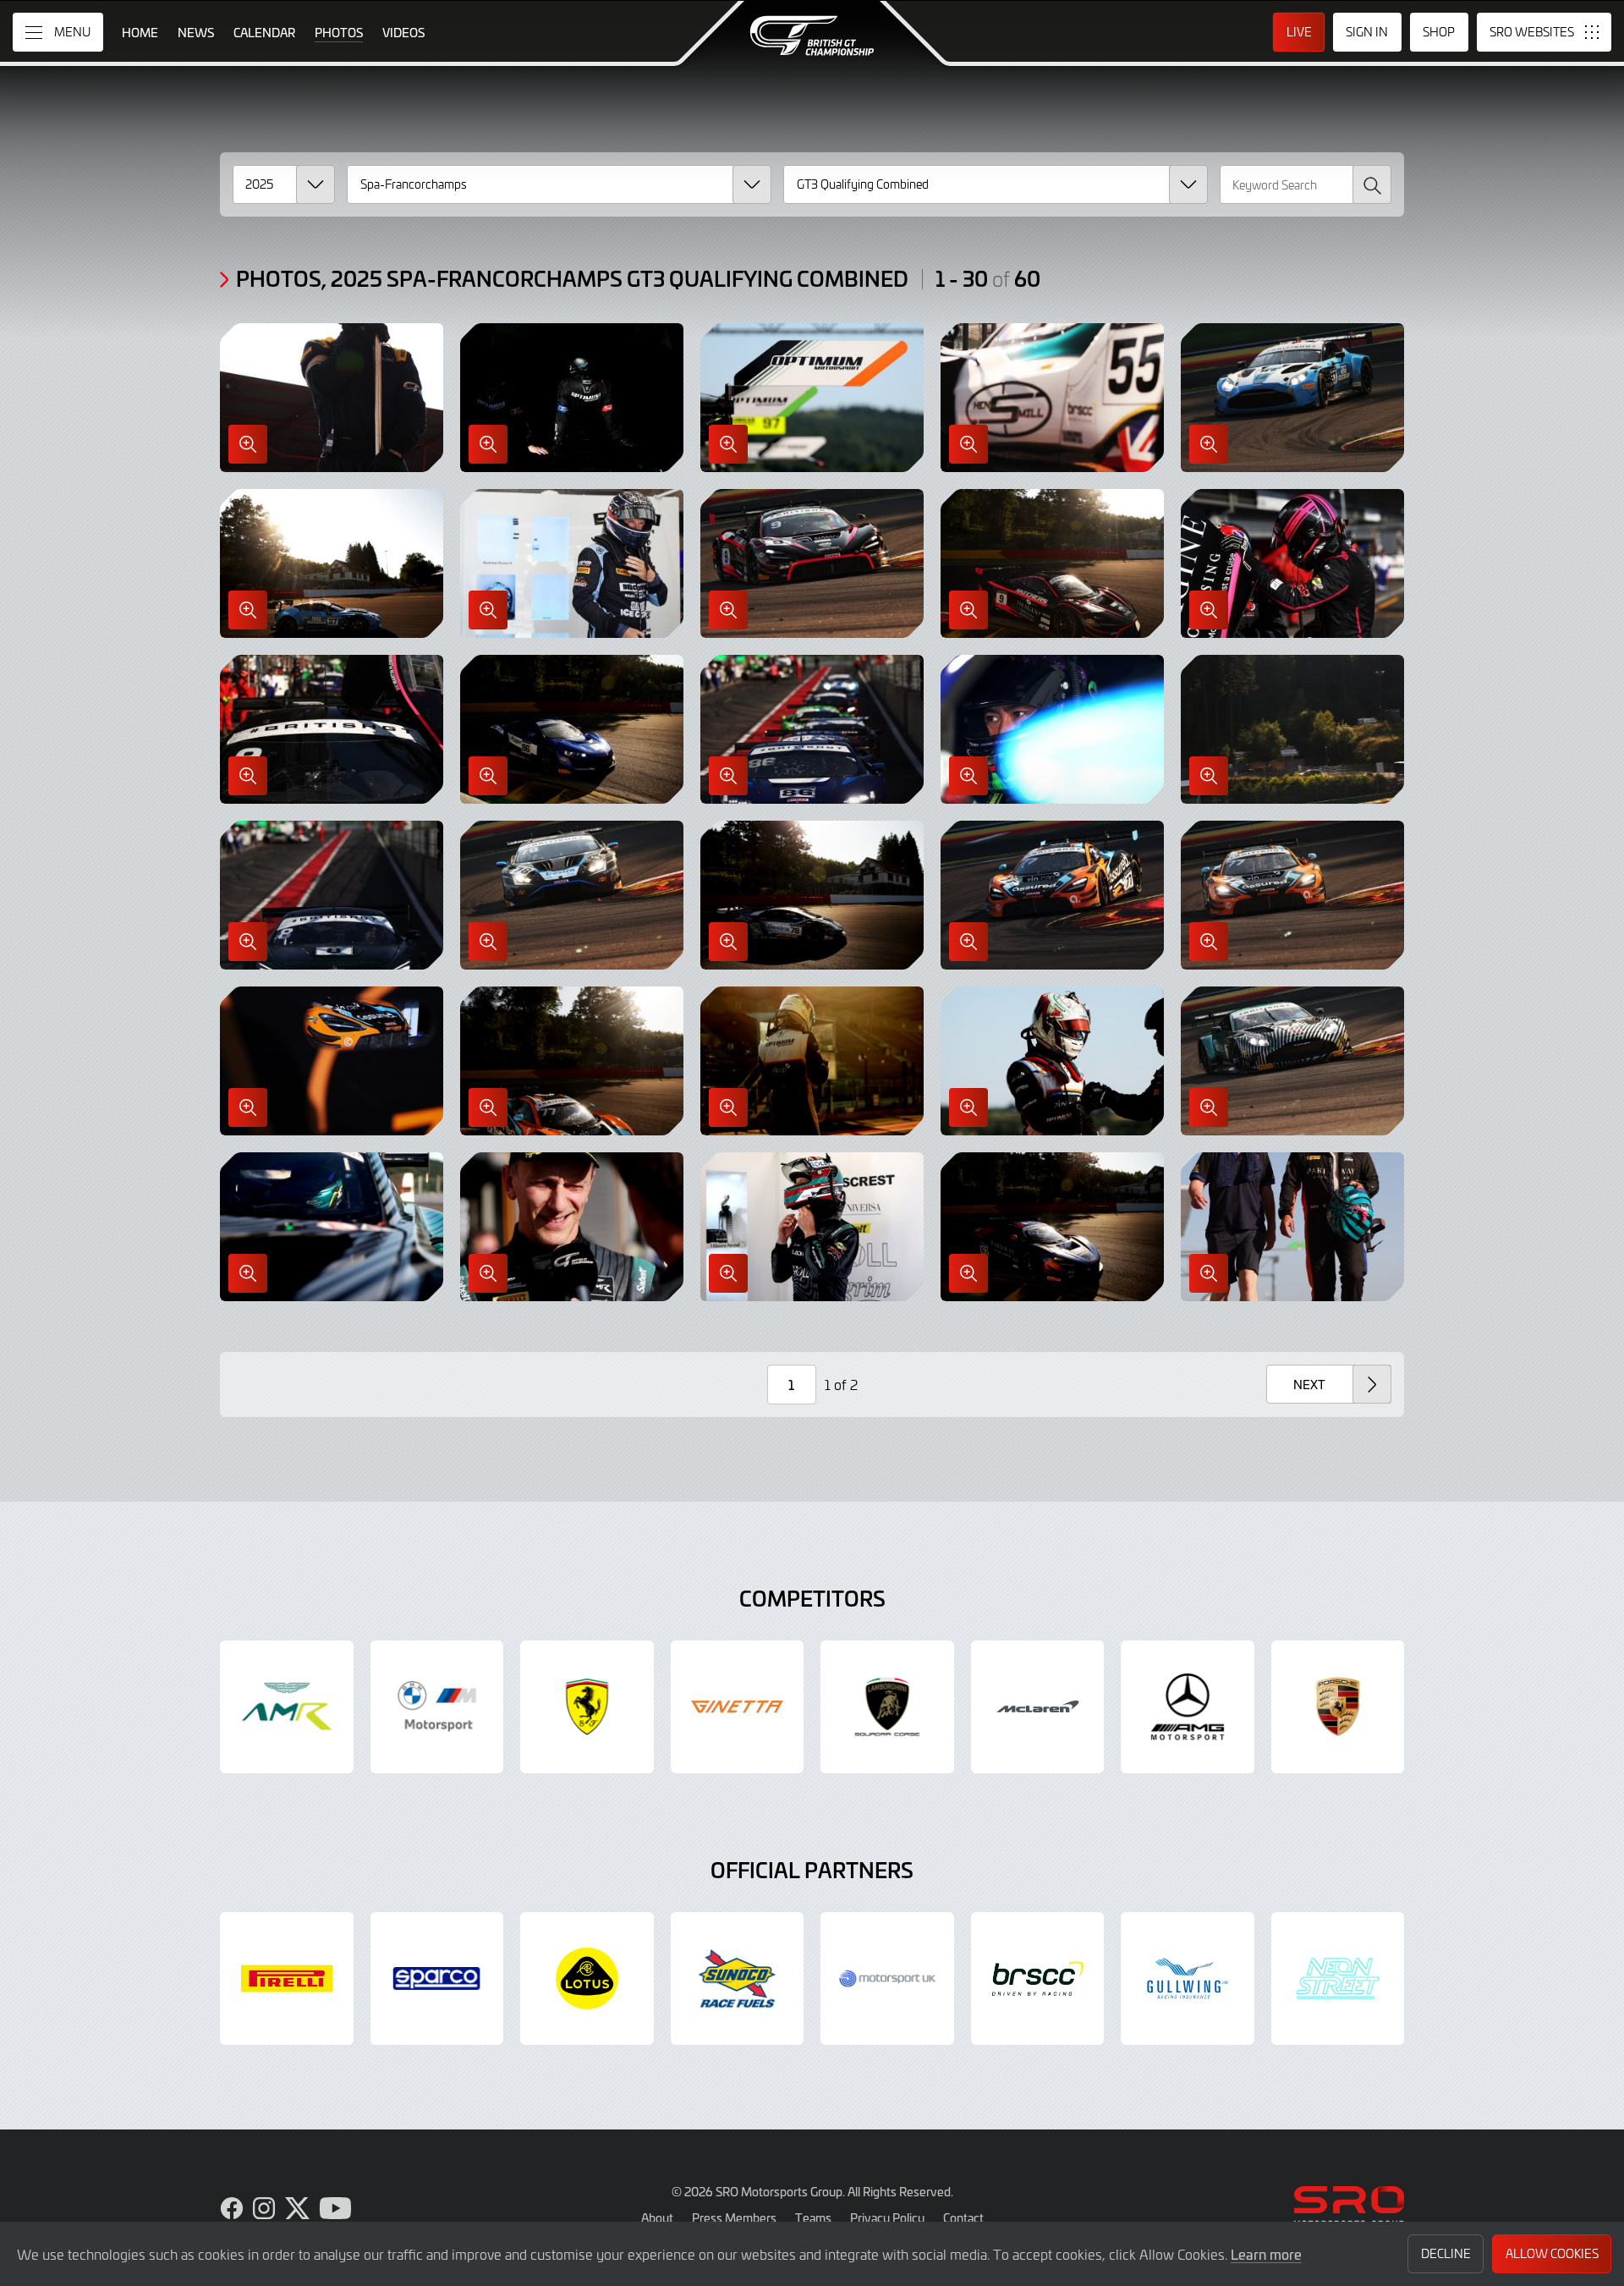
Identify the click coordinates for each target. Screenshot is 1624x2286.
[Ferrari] (587, 1707)
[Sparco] (437, 1979)
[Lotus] (587, 1979)
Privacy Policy (887, 2217)
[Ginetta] (738, 1707)
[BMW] (437, 1707)
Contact (963, 2217)
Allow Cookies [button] (1552, 2253)
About (657, 2217)
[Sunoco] (738, 1979)
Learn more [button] (1266, 2254)
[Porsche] (1338, 1707)
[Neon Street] (1338, 1979)
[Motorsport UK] (887, 1979)
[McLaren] (1038, 1707)
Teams (813, 2217)
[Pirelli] (287, 1979)
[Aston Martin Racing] (287, 1707)
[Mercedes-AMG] (1188, 1707)
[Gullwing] (1188, 1979)
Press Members (734, 2217)
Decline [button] (1446, 2253)
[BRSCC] (1038, 1979)
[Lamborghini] (887, 1707)
